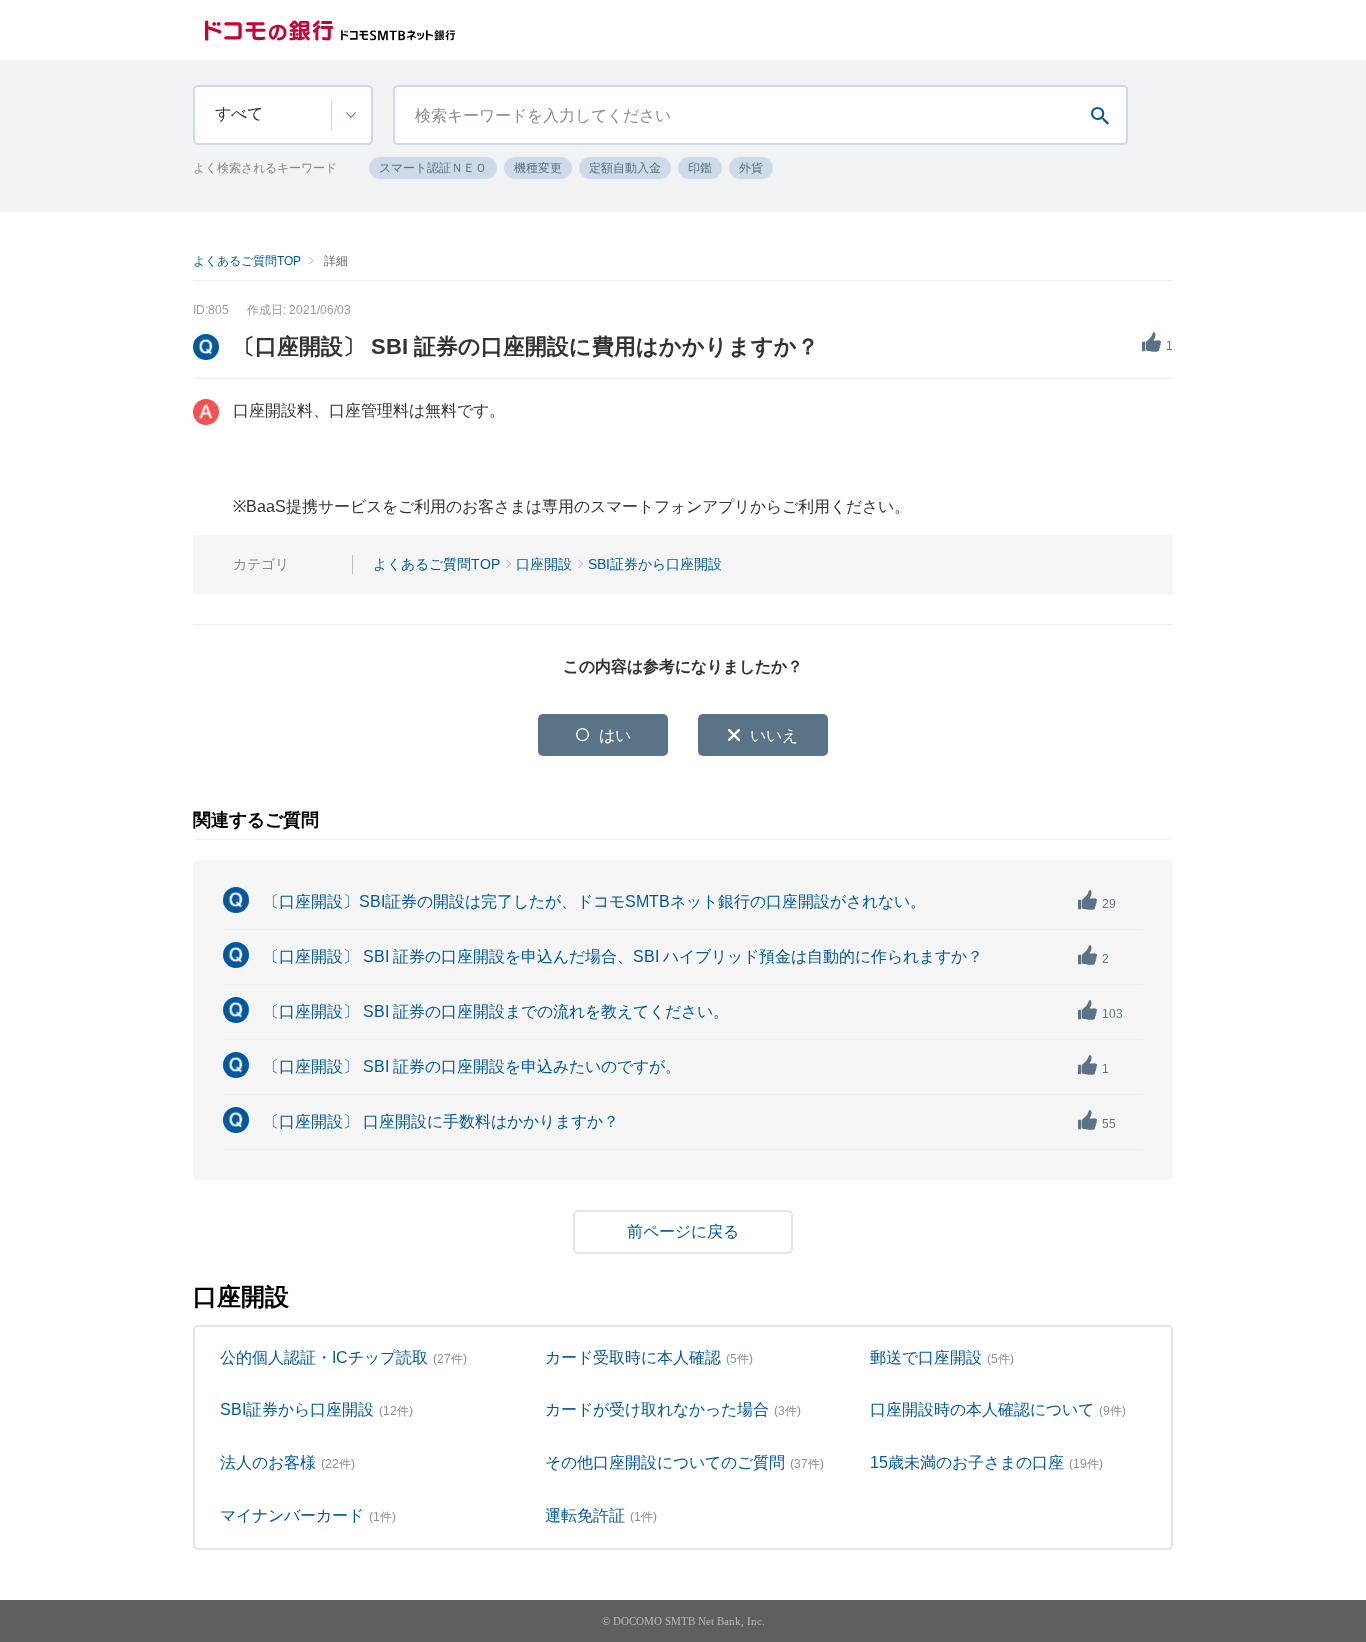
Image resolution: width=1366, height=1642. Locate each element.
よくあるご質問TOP (247, 261)
